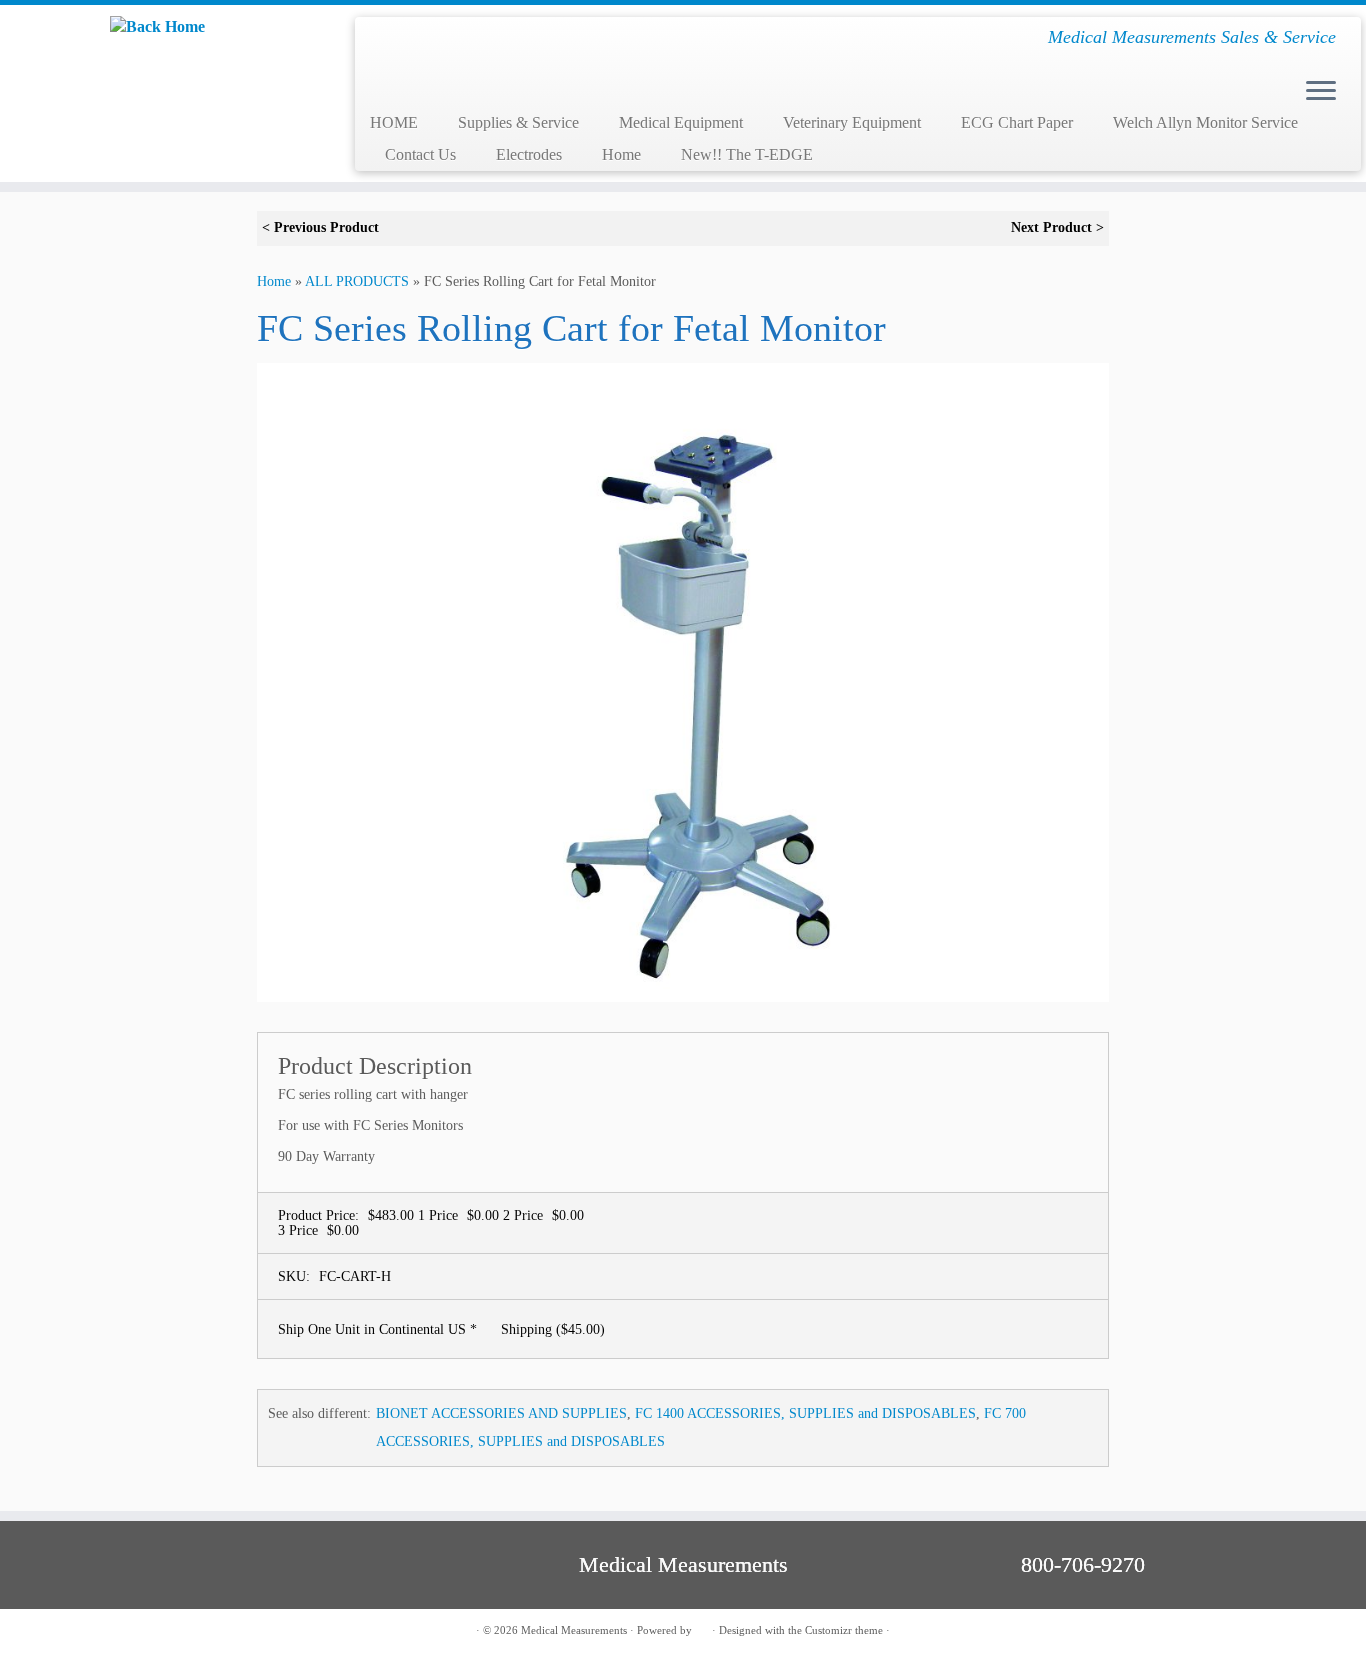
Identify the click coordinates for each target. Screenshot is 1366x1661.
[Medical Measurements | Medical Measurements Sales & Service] (157, 26)
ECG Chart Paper (1017, 122)
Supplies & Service (518, 122)
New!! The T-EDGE (747, 154)
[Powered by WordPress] (702, 1627)
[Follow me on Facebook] (135, 1631)
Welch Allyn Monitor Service (1205, 122)
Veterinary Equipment (852, 122)
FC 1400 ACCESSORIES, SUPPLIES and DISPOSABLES (805, 1413)
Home (621, 154)
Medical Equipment (681, 122)
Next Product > (1057, 227)
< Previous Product (320, 227)
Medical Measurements (574, 1630)
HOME (394, 122)
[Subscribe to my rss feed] (110, 1631)
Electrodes (529, 154)
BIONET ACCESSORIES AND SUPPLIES (501, 1413)
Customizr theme (844, 1630)
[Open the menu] (1321, 92)
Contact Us (420, 154)
